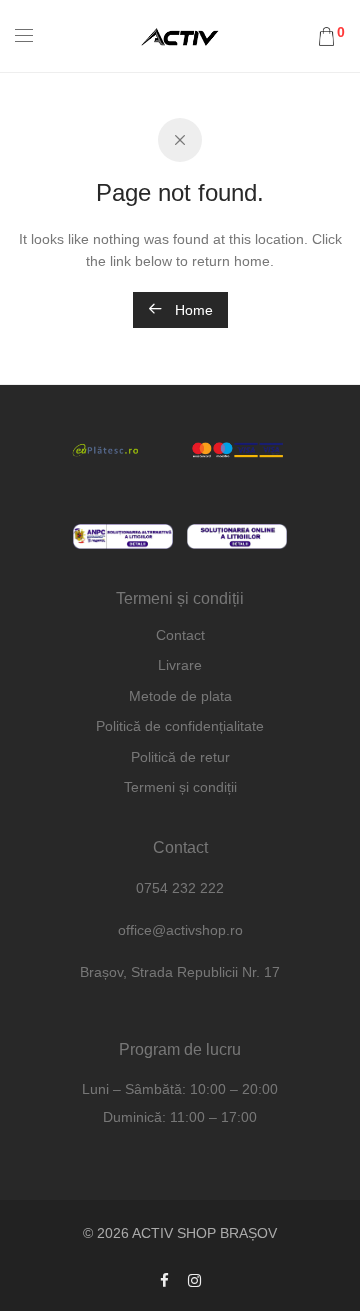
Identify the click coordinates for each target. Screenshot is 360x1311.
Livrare (180, 665)
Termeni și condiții (180, 787)
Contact (180, 635)
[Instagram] (194, 1280)
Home (192, 310)
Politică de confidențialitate (180, 726)
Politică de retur (180, 757)
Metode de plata (180, 696)
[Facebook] (164, 1280)
